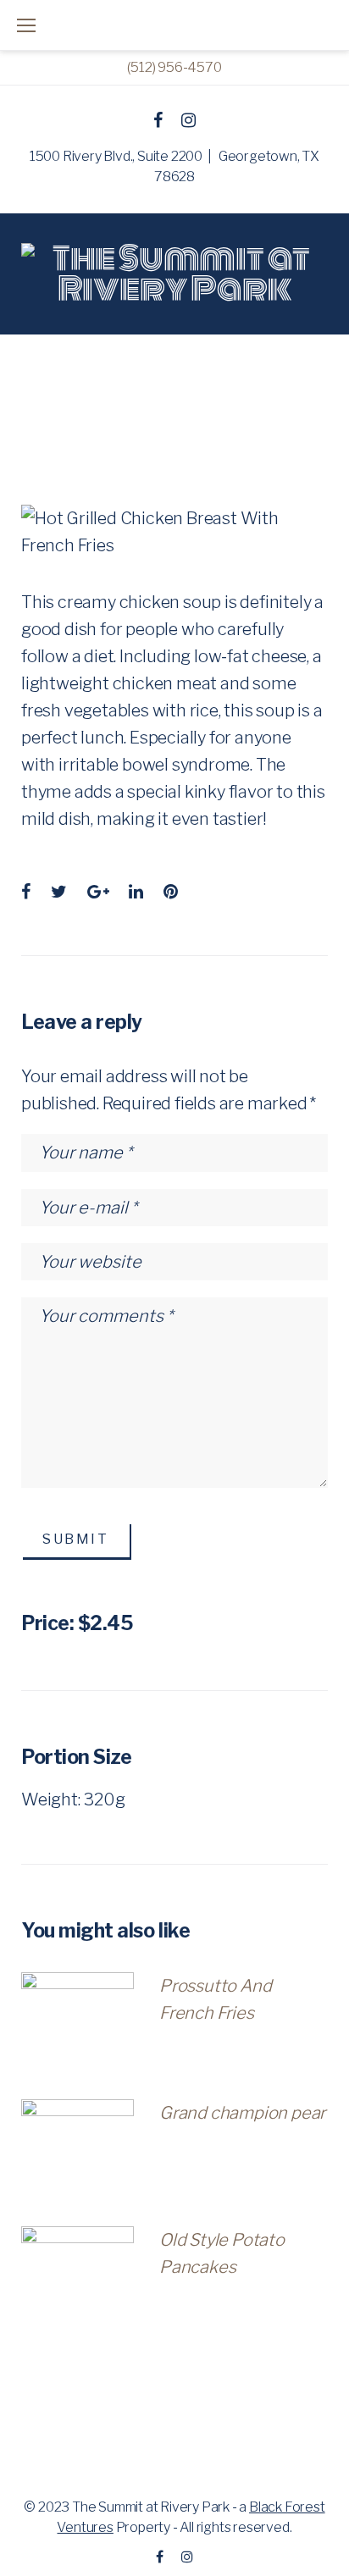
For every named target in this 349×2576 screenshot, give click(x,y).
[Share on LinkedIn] (136, 892)
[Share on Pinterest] (171, 892)
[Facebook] (158, 120)
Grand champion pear (242, 2113)
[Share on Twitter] (59, 892)
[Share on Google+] (98, 892)
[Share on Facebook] (26, 892)
